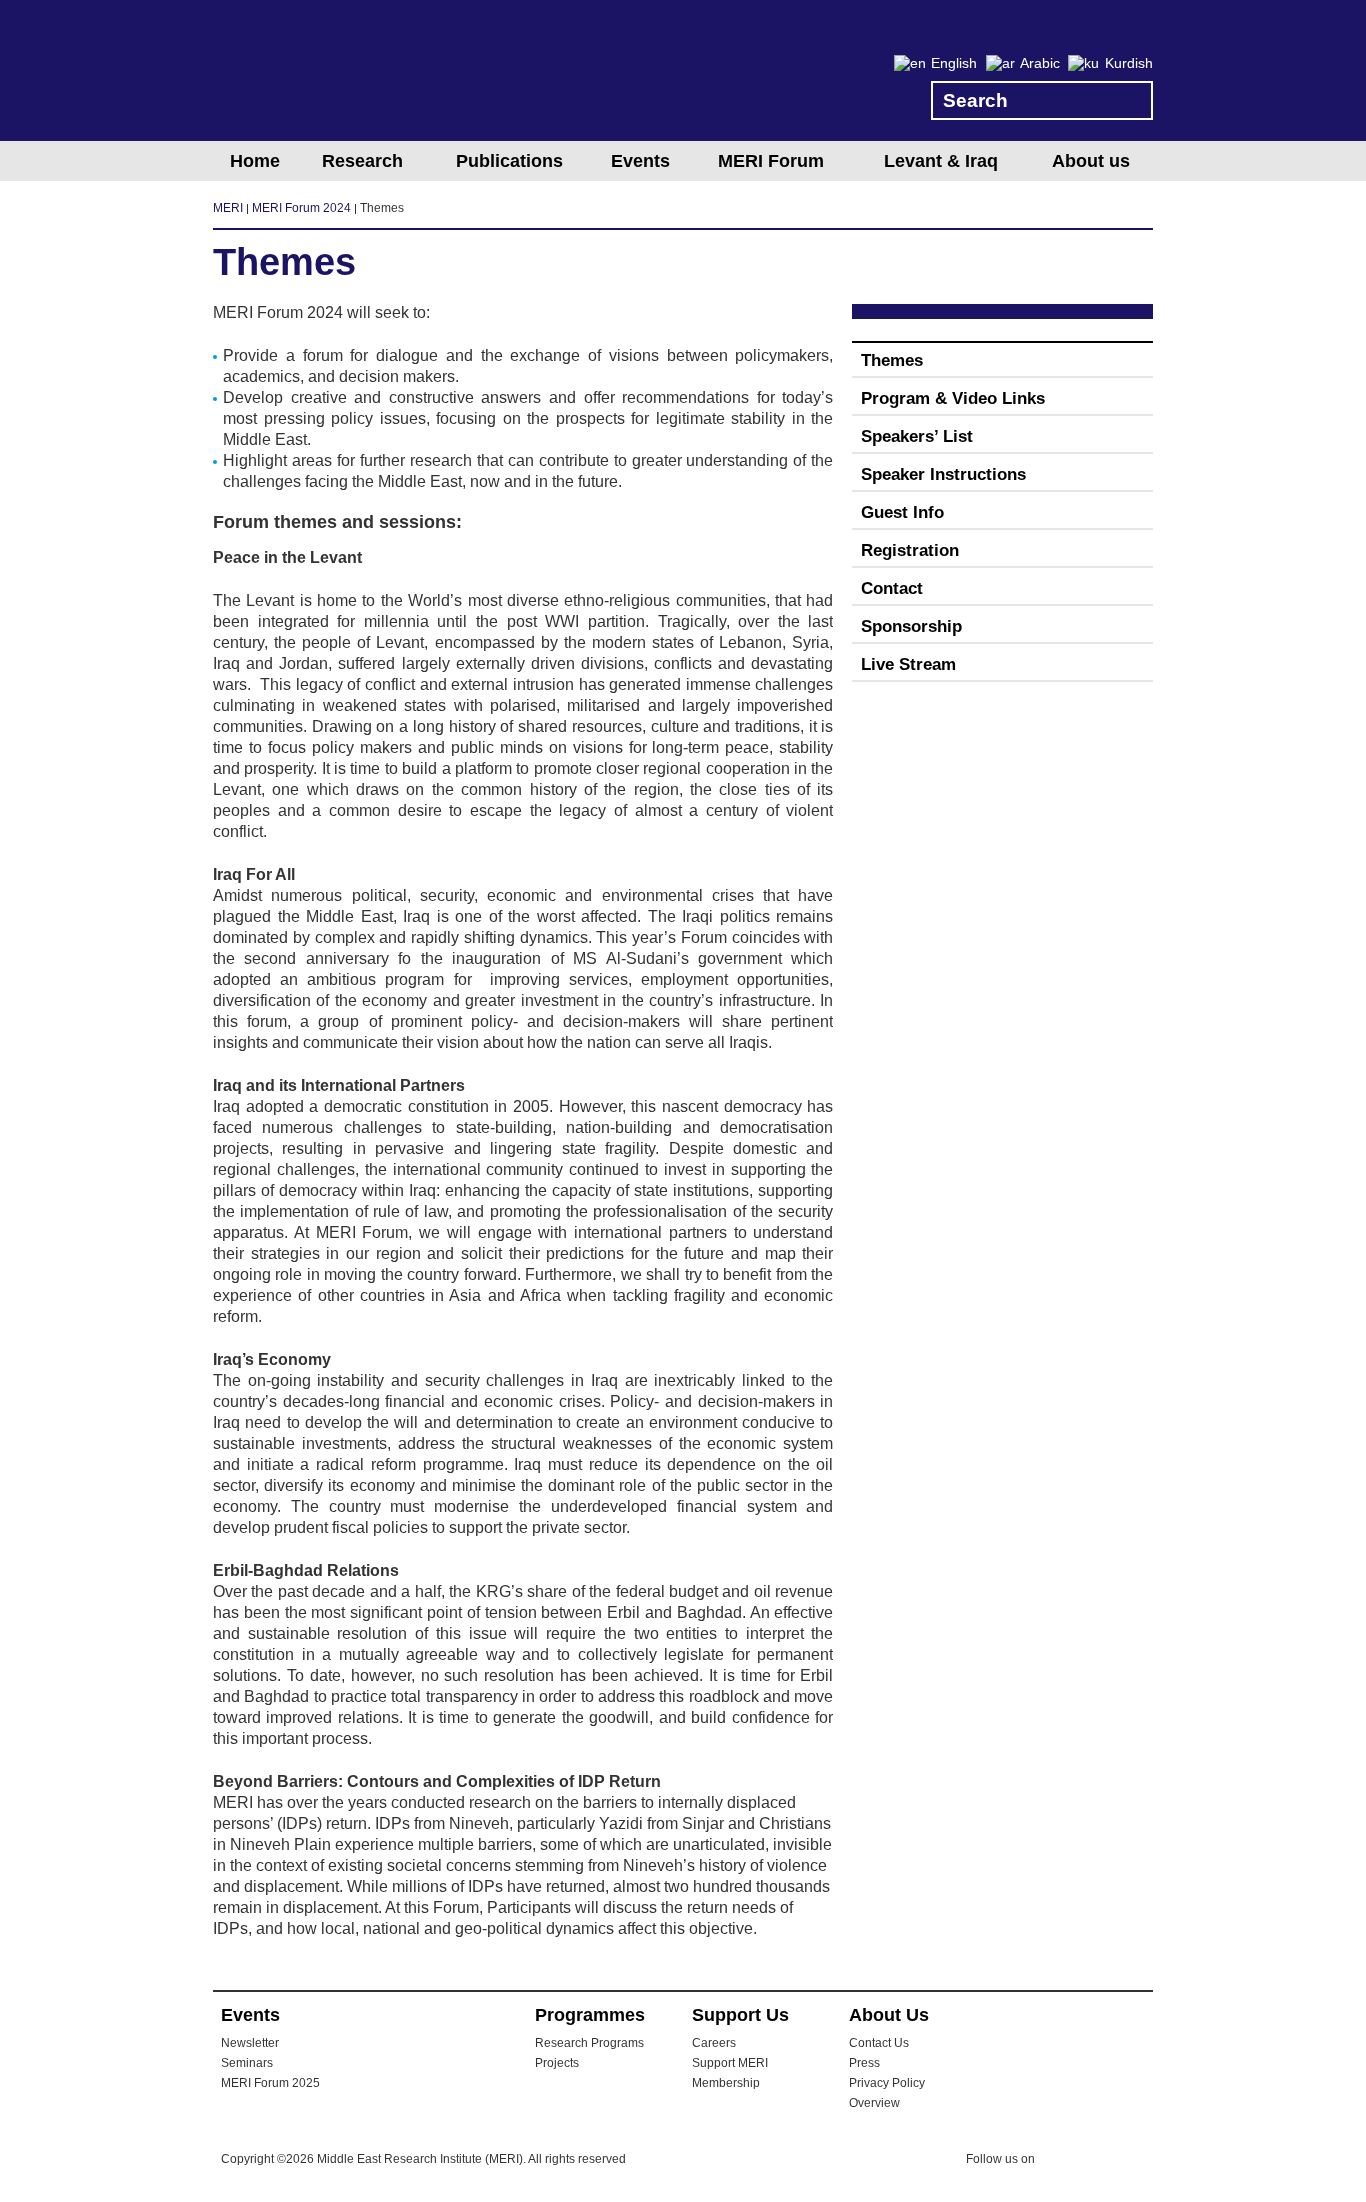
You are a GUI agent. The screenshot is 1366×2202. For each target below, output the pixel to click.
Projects (557, 2063)
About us (1091, 161)
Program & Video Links (953, 398)
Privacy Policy (887, 2083)
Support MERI (730, 2063)
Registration (910, 550)
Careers (714, 2043)
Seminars (247, 2063)
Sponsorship (911, 626)
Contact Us (879, 2043)
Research (362, 161)
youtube (1140, 2160)
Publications (509, 161)
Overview (874, 2103)
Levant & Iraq (941, 161)
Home (255, 161)
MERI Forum (771, 161)
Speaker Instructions (943, 474)
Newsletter (250, 2043)
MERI (293, 74)
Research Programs (589, 2043)
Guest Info (902, 512)
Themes (892, 360)
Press (864, 2063)
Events (640, 161)
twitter (1060, 2162)
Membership (726, 2083)
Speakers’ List (917, 436)
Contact (892, 588)
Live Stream (908, 664)
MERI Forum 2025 (270, 2083)
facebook (1100, 2162)
